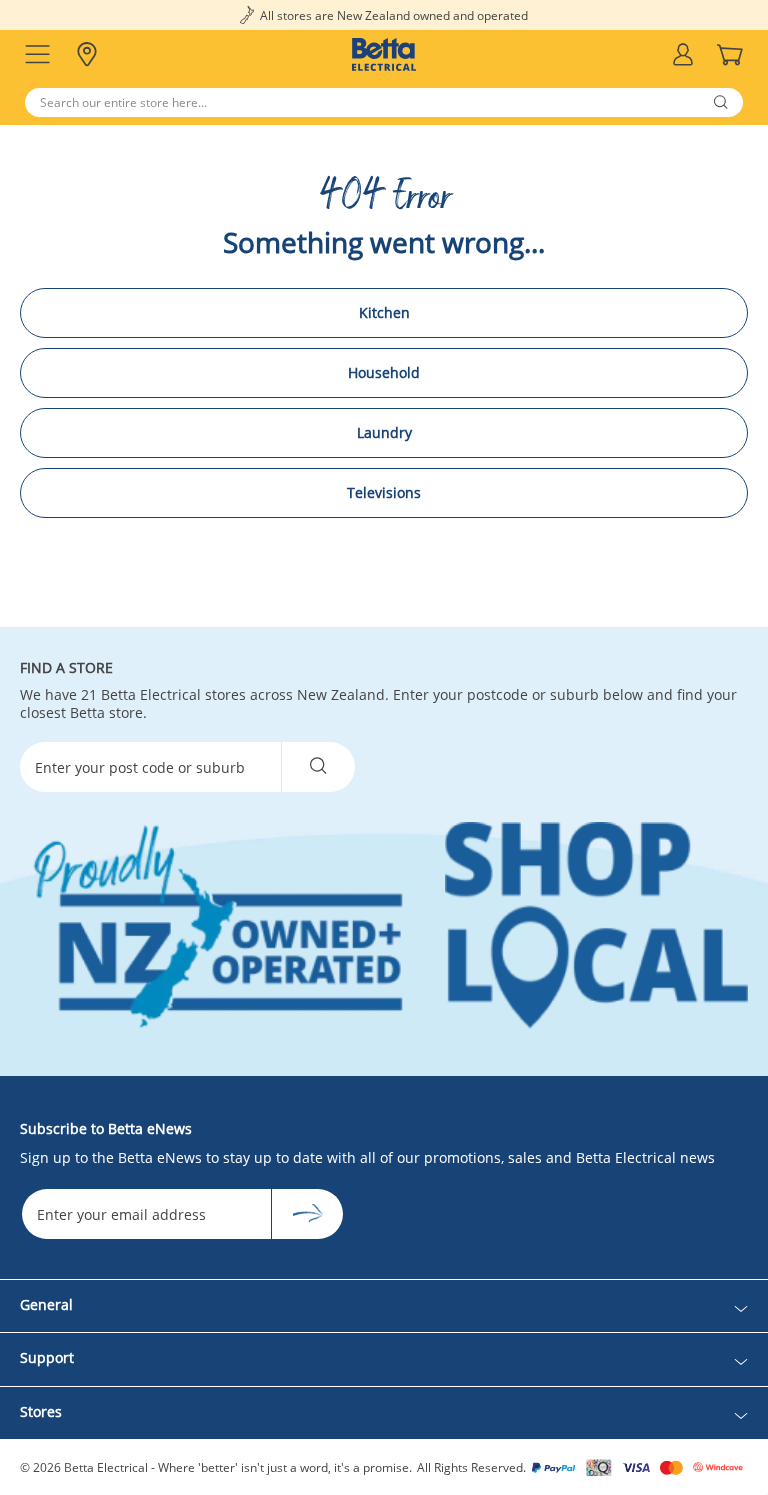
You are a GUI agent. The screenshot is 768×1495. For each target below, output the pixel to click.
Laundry (384, 432)
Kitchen (384, 312)
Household (384, 372)
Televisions (384, 492)
